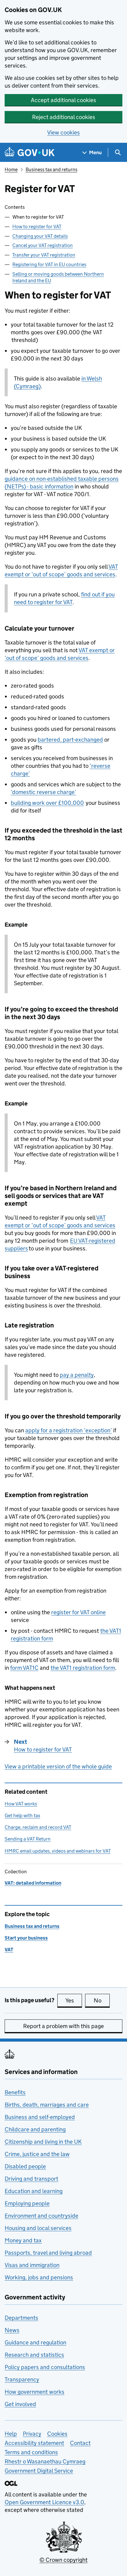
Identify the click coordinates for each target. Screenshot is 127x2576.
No (102, 2000)
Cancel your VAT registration (43, 245)
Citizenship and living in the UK (43, 2142)
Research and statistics (34, 2355)
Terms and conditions (31, 2452)
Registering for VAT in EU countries (49, 264)
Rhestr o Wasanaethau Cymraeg (45, 2461)
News (12, 2330)
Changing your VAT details (40, 236)
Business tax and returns (51, 169)
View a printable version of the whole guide (58, 1766)
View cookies (63, 132)
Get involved (20, 2404)
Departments (21, 2318)
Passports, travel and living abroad (48, 2253)
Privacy (32, 2434)
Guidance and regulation (35, 2342)
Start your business (26, 1938)
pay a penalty (77, 1375)
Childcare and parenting (35, 2129)
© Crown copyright (63, 2560)
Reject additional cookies (64, 117)
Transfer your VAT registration (44, 255)
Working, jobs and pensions (39, 2277)
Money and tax (23, 2240)
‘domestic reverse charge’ (43, 792)
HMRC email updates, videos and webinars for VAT (58, 1851)
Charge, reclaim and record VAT (38, 1827)
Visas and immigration (32, 2265)
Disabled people (25, 2166)
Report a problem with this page (63, 2026)
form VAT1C (24, 1668)
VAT (9, 1950)
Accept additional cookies (63, 100)
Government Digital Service (39, 2471)
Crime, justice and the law (37, 2154)
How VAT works (21, 1804)
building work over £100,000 (47, 803)
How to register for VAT (37, 226)
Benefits (15, 2092)
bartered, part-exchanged (70, 740)
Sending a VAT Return (28, 1839)
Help (11, 2434)
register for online (78, 1612)
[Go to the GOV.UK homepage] (30, 152)
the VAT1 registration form (83, 1668)
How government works (35, 2392)
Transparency (22, 2379)
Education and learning (34, 2191)
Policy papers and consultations (45, 2367)
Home (11, 169)
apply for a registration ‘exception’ (69, 1430)
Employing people (27, 2203)
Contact (80, 2443)
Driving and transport (31, 2179)
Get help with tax (22, 1815)
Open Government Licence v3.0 (44, 2502)
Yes (74, 2000)
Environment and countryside (41, 2216)
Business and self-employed (40, 2117)
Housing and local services (38, 2228)
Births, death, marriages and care (47, 2105)
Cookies (57, 2434)
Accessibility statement (34, 2443)
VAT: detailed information (33, 1883)
